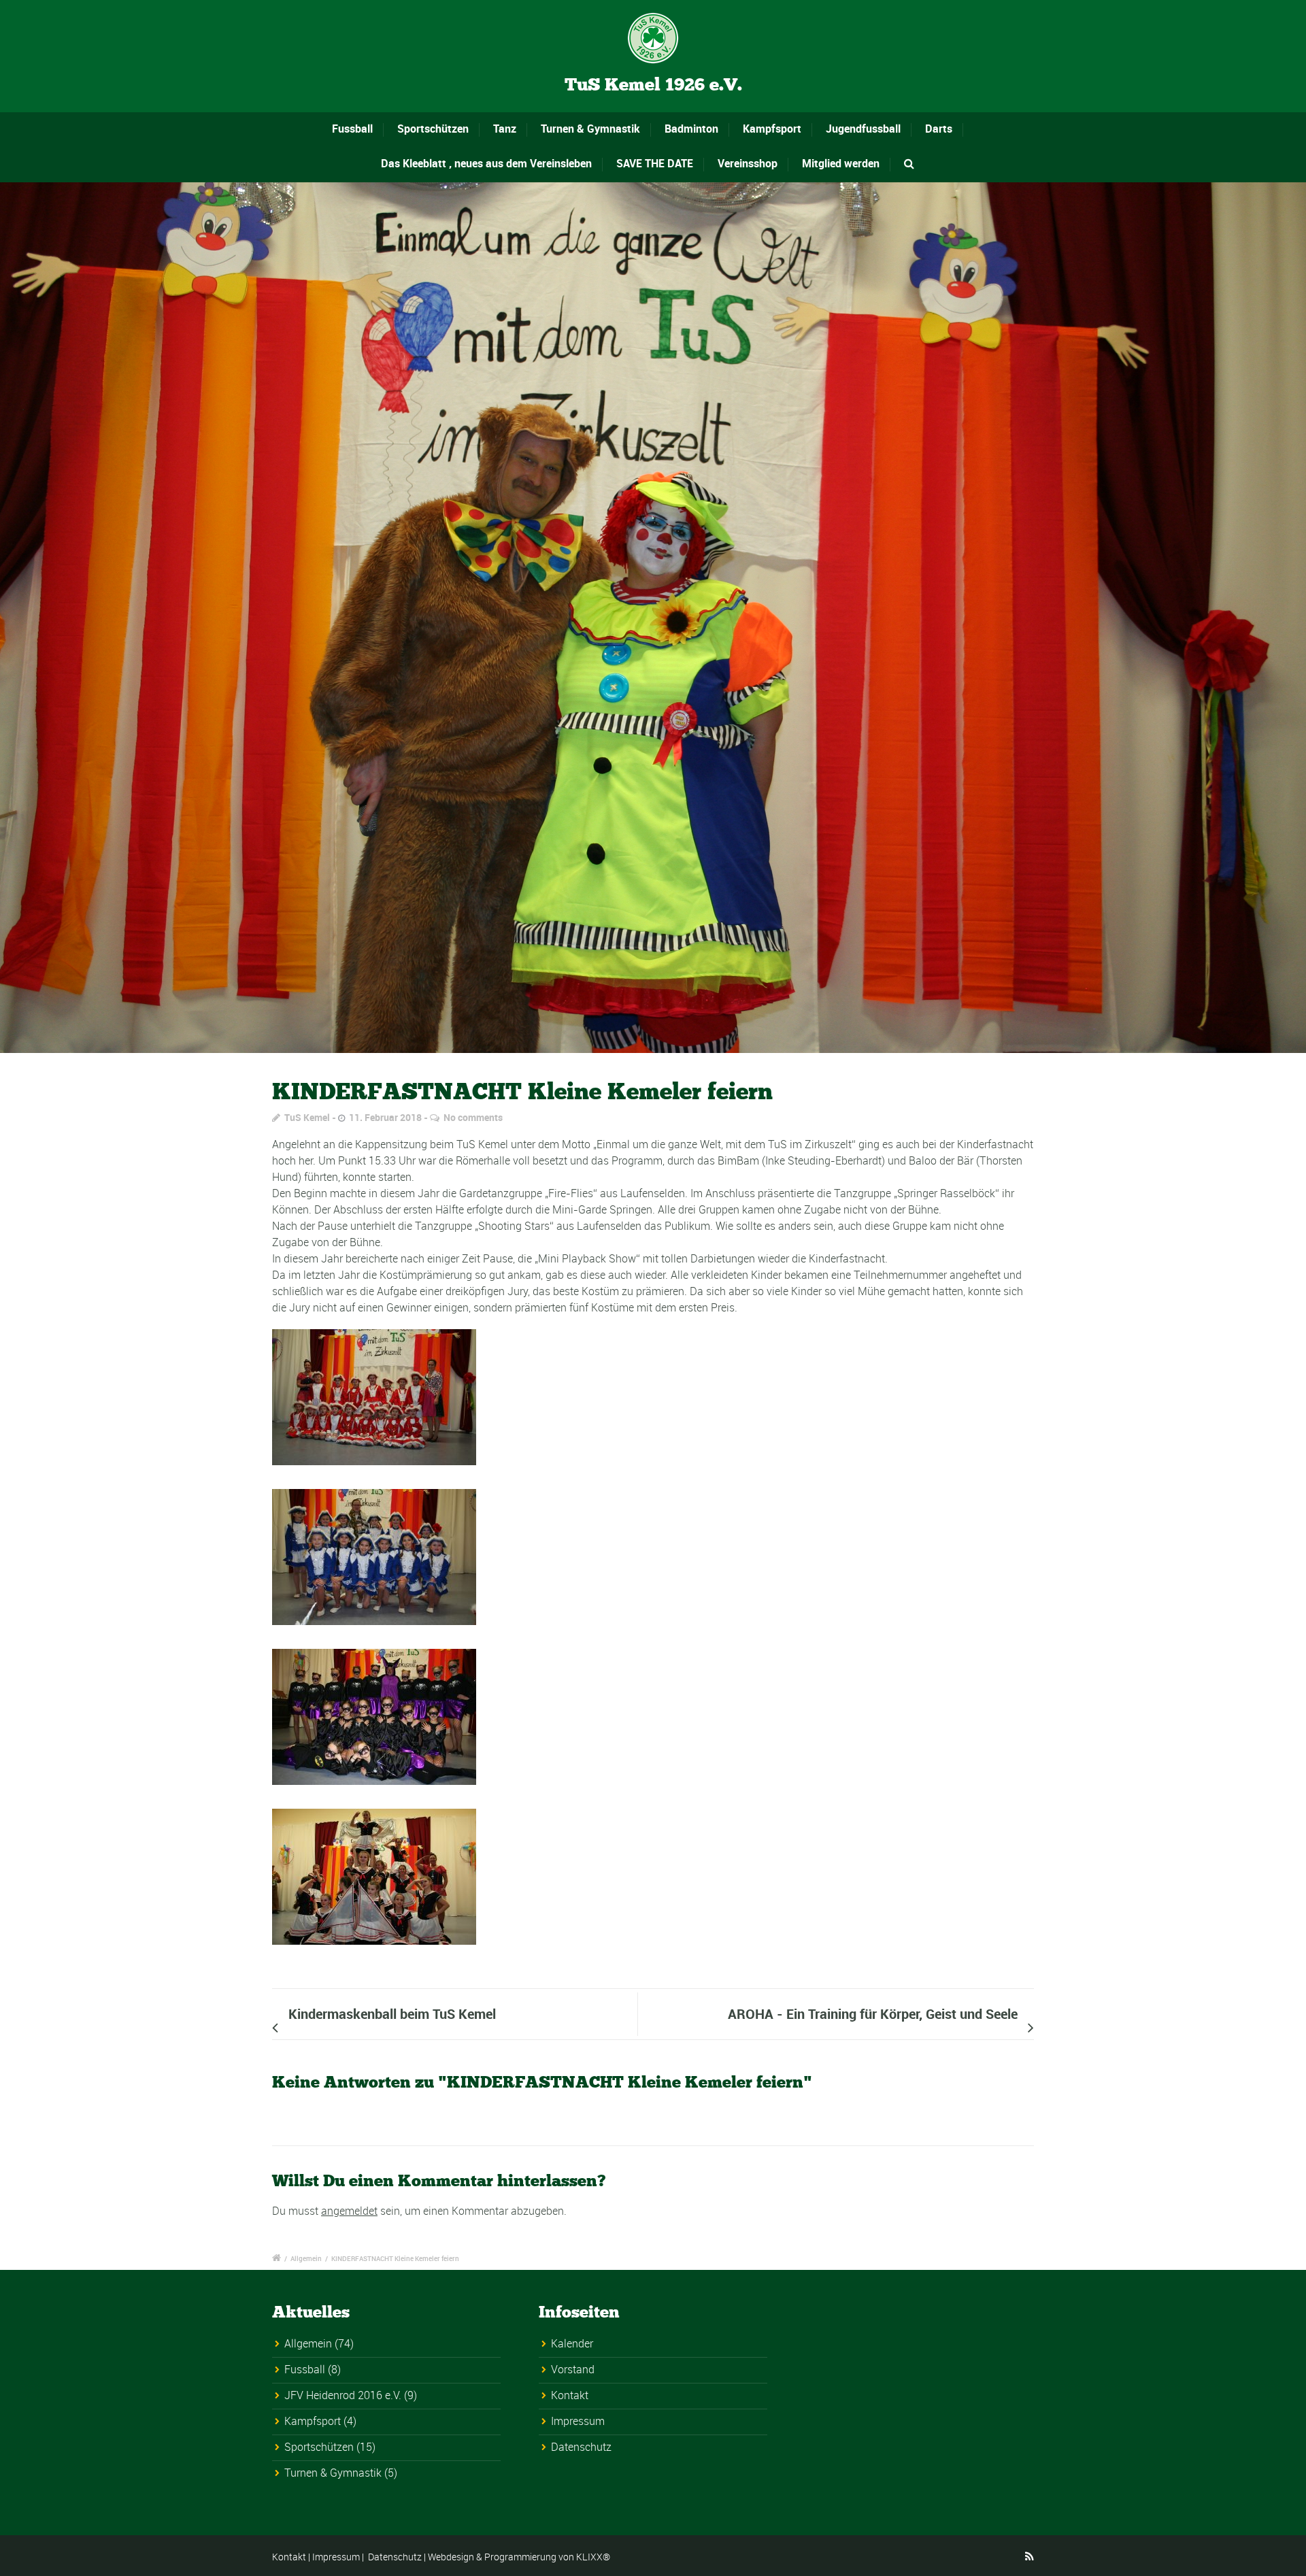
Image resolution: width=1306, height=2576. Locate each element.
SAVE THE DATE (655, 163)
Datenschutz (581, 2447)
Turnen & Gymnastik (590, 129)
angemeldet (349, 2211)
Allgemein (306, 2258)
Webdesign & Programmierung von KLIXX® (519, 2557)
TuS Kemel (307, 1117)
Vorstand (573, 2369)
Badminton (691, 129)
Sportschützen (433, 129)
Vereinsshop (748, 163)
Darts (939, 129)
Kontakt (570, 2395)
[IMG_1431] (653, 618)
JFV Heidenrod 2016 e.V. (343, 2395)
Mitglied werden (841, 163)
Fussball (352, 129)
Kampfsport (772, 129)
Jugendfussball (863, 129)
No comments (473, 1117)
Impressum (578, 2421)
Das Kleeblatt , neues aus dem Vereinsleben (486, 163)
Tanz (505, 129)
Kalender (572, 2343)
